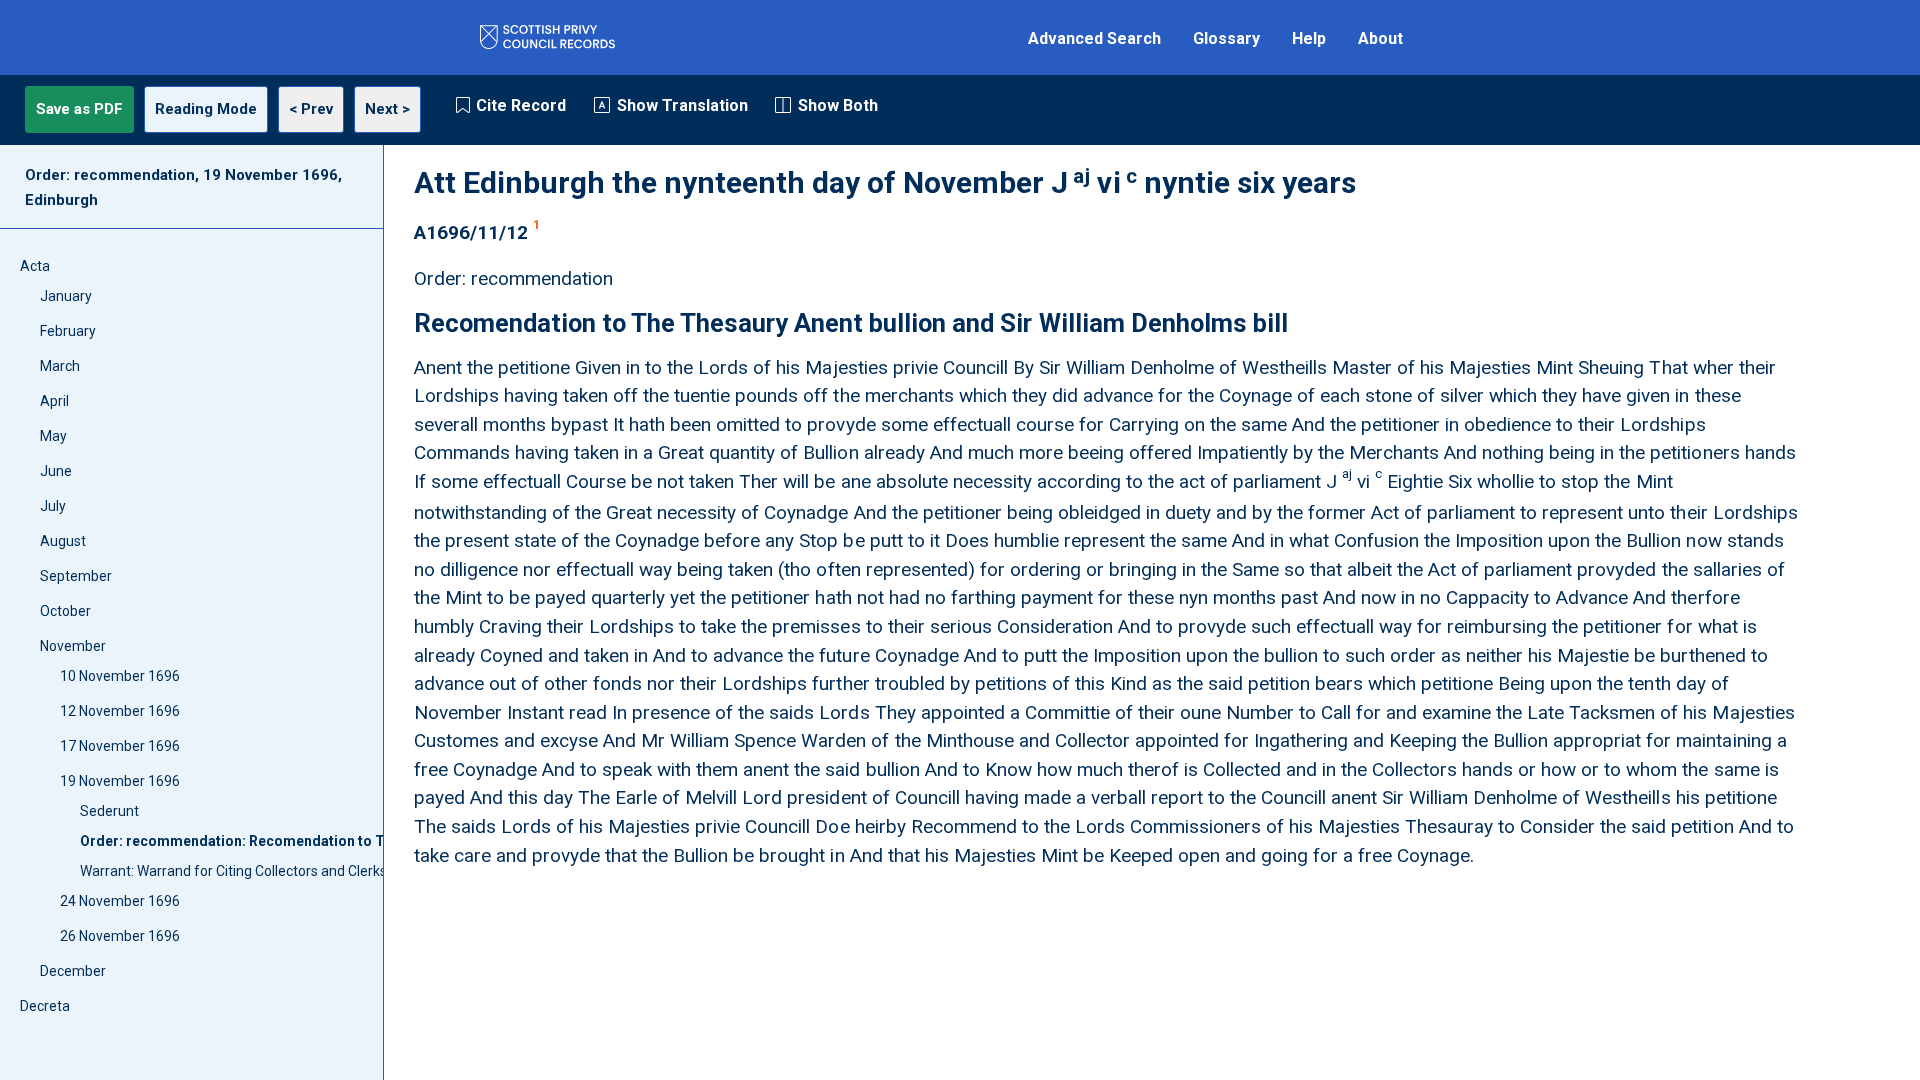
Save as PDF (79, 109)
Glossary (1226, 38)
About (1380, 38)
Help (1309, 38)
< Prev (311, 109)
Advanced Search (1094, 38)
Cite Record (521, 105)
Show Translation (682, 105)
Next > (387, 109)
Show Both (838, 105)
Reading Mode (206, 109)
